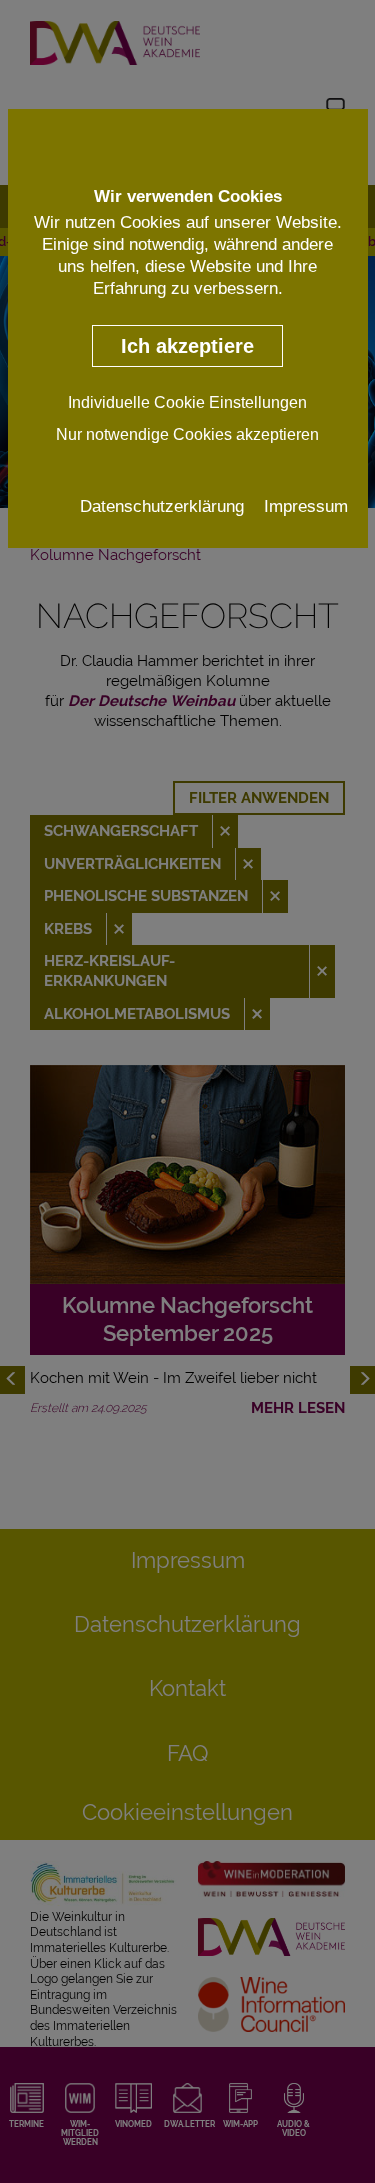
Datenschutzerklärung (162, 506)
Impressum (306, 506)
